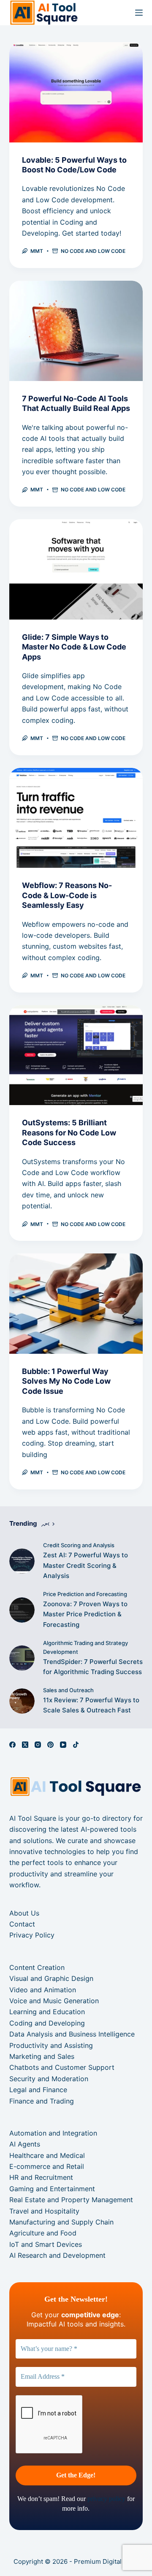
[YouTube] (63, 1745)
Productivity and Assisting (51, 2045)
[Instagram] (38, 1745)
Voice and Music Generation (54, 2001)
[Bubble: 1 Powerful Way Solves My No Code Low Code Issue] (76, 1304)
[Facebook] (12, 1745)
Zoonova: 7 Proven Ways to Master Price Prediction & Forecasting (85, 1614)
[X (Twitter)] (25, 1745)
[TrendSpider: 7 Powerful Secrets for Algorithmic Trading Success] (22, 1658)
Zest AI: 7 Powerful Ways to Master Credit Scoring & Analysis (85, 1566)
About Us (24, 1913)
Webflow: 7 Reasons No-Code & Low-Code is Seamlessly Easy (67, 895)
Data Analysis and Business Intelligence (72, 2034)
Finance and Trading (42, 2101)
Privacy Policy (32, 1935)
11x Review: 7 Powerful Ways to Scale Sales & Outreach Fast (91, 1705)
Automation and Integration (53, 2133)
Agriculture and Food (43, 2233)
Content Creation (37, 1967)
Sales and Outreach (68, 1690)
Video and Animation (43, 1990)
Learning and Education (47, 2012)
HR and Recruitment (41, 2177)
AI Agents (25, 2144)
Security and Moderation (49, 2079)
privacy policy (106, 2499)
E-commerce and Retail (47, 2166)
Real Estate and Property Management (71, 2200)
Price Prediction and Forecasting (85, 1594)
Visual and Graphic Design (51, 1978)
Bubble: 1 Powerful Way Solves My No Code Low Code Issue (66, 1381)
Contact (22, 1924)
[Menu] (139, 13)
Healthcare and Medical (47, 2155)
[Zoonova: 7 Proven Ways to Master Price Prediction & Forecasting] (22, 1610)
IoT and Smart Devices (46, 2244)
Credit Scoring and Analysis (79, 1545)
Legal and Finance (38, 2090)
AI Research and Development (57, 2255)
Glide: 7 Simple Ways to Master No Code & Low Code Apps (74, 647)
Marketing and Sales (42, 2056)
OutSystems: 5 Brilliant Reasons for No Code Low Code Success (69, 1132)
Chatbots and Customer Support (62, 2067)
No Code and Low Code (93, 251)
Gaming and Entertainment (52, 2189)
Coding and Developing (47, 2023)
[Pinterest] (50, 1745)
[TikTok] (76, 1745)
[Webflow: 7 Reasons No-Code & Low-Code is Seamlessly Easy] (76, 818)
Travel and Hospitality (44, 2211)
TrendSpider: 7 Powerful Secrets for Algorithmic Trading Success (93, 1667)
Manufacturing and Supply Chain (61, 2222)
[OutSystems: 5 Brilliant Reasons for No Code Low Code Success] (76, 1055)
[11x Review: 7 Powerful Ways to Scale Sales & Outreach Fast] (22, 1701)
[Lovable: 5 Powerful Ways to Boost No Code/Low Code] (76, 92)
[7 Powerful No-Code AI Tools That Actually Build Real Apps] (76, 331)
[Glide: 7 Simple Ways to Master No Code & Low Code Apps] (76, 569)
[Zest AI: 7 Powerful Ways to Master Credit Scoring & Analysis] (22, 1561)
